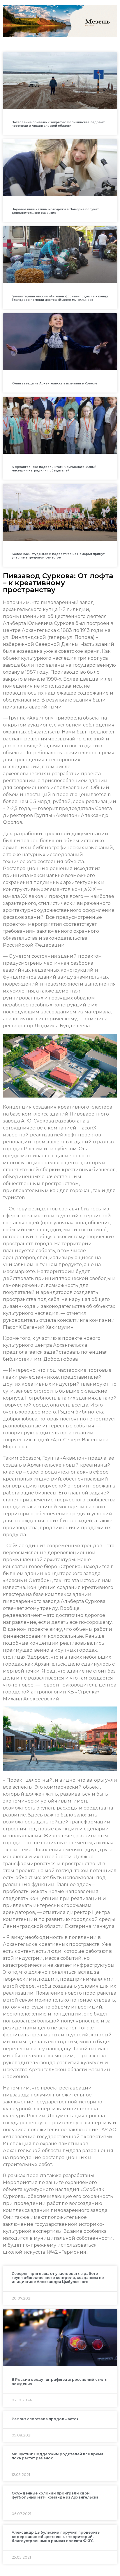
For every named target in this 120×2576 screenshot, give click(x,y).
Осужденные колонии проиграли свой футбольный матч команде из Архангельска (55, 2495)
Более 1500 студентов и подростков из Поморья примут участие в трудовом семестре (58, 556)
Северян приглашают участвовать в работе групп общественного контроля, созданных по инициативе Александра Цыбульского (58, 2278)
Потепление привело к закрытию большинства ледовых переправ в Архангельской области (58, 124)
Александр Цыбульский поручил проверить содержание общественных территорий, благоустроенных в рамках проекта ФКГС (56, 2537)
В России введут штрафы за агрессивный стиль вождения (59, 2381)
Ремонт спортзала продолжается (45, 2419)
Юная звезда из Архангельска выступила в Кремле (54, 383)
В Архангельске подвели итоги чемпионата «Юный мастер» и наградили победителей (54, 469)
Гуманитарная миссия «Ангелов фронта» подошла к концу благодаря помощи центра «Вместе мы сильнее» (60, 298)
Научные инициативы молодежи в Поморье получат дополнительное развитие (55, 211)
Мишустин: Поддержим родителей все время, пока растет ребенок (58, 2456)
